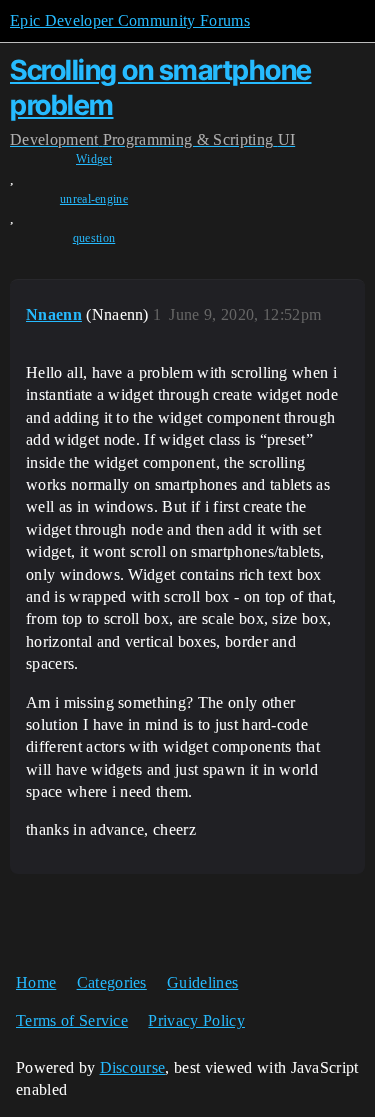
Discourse (133, 1067)
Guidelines (202, 982)
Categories (112, 982)
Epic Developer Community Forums (130, 20)
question (94, 238)
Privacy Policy (196, 1020)
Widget (94, 159)
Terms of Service (72, 1020)
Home (36, 982)
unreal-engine (94, 199)
